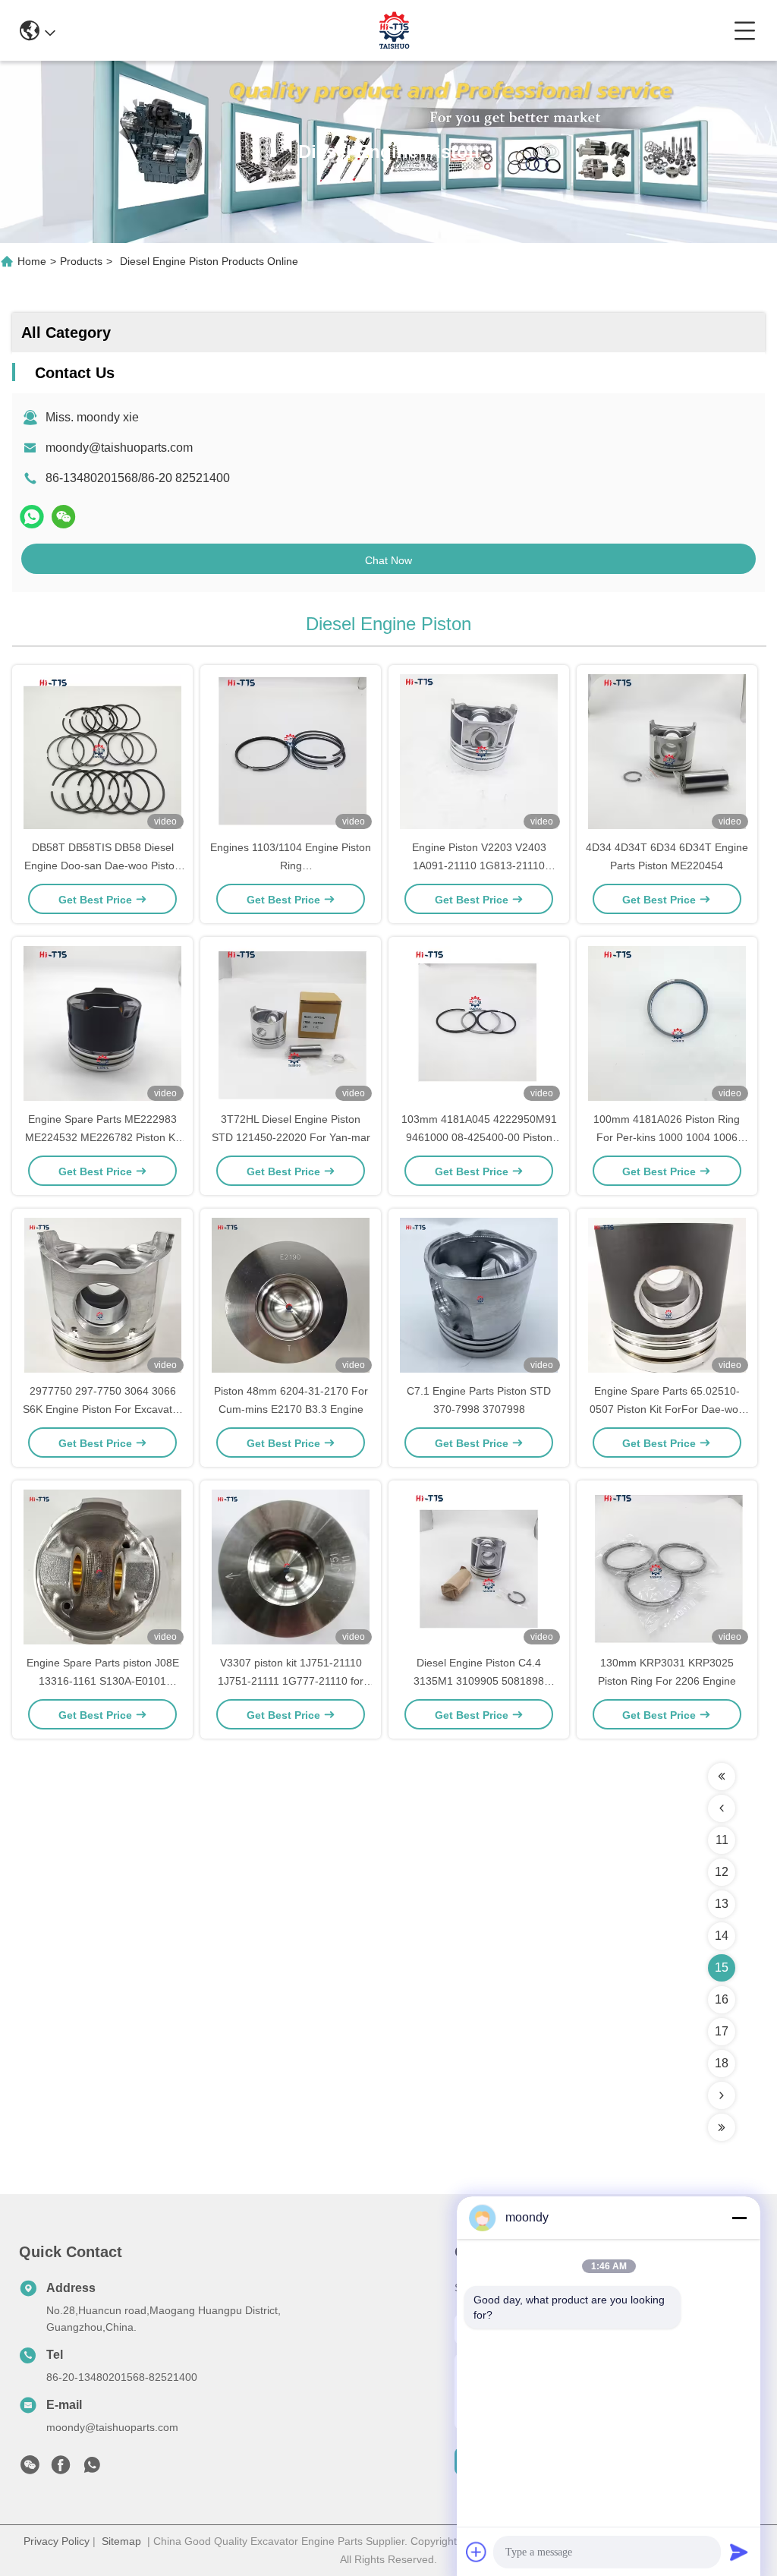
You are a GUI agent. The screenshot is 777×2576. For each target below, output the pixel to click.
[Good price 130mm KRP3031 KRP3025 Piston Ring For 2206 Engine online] (667, 1569)
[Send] (739, 2552)
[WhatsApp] (32, 517)
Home (32, 261)
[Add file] (477, 2552)
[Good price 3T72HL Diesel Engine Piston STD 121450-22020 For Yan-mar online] (291, 1025)
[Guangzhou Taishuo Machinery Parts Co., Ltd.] (395, 30)
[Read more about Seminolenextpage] (722, 1777)
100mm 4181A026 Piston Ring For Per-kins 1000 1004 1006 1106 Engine (667, 1137)
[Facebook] (61, 2469)
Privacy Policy (57, 2541)
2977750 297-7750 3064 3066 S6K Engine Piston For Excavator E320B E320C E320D (102, 1409)
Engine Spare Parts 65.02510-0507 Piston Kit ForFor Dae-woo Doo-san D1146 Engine (667, 1409)
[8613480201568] (92, 2469)
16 (722, 1999)
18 (722, 2063)
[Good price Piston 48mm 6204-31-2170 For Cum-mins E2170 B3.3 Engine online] (291, 1297)
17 (722, 2031)
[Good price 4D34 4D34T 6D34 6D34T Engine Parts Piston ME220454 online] (667, 753)
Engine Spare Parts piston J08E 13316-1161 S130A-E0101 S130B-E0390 (103, 1681)
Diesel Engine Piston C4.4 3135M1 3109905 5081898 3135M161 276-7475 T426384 (479, 1681)
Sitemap (121, 2541)
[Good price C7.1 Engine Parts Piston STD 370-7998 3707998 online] (479, 1297)
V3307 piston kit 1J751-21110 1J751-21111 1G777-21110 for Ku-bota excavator (291, 1681)
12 (722, 1872)
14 (722, 1936)
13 (722, 1904)
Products (81, 261)
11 (722, 1840)
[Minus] (739, 2218)
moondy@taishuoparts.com (119, 448)
